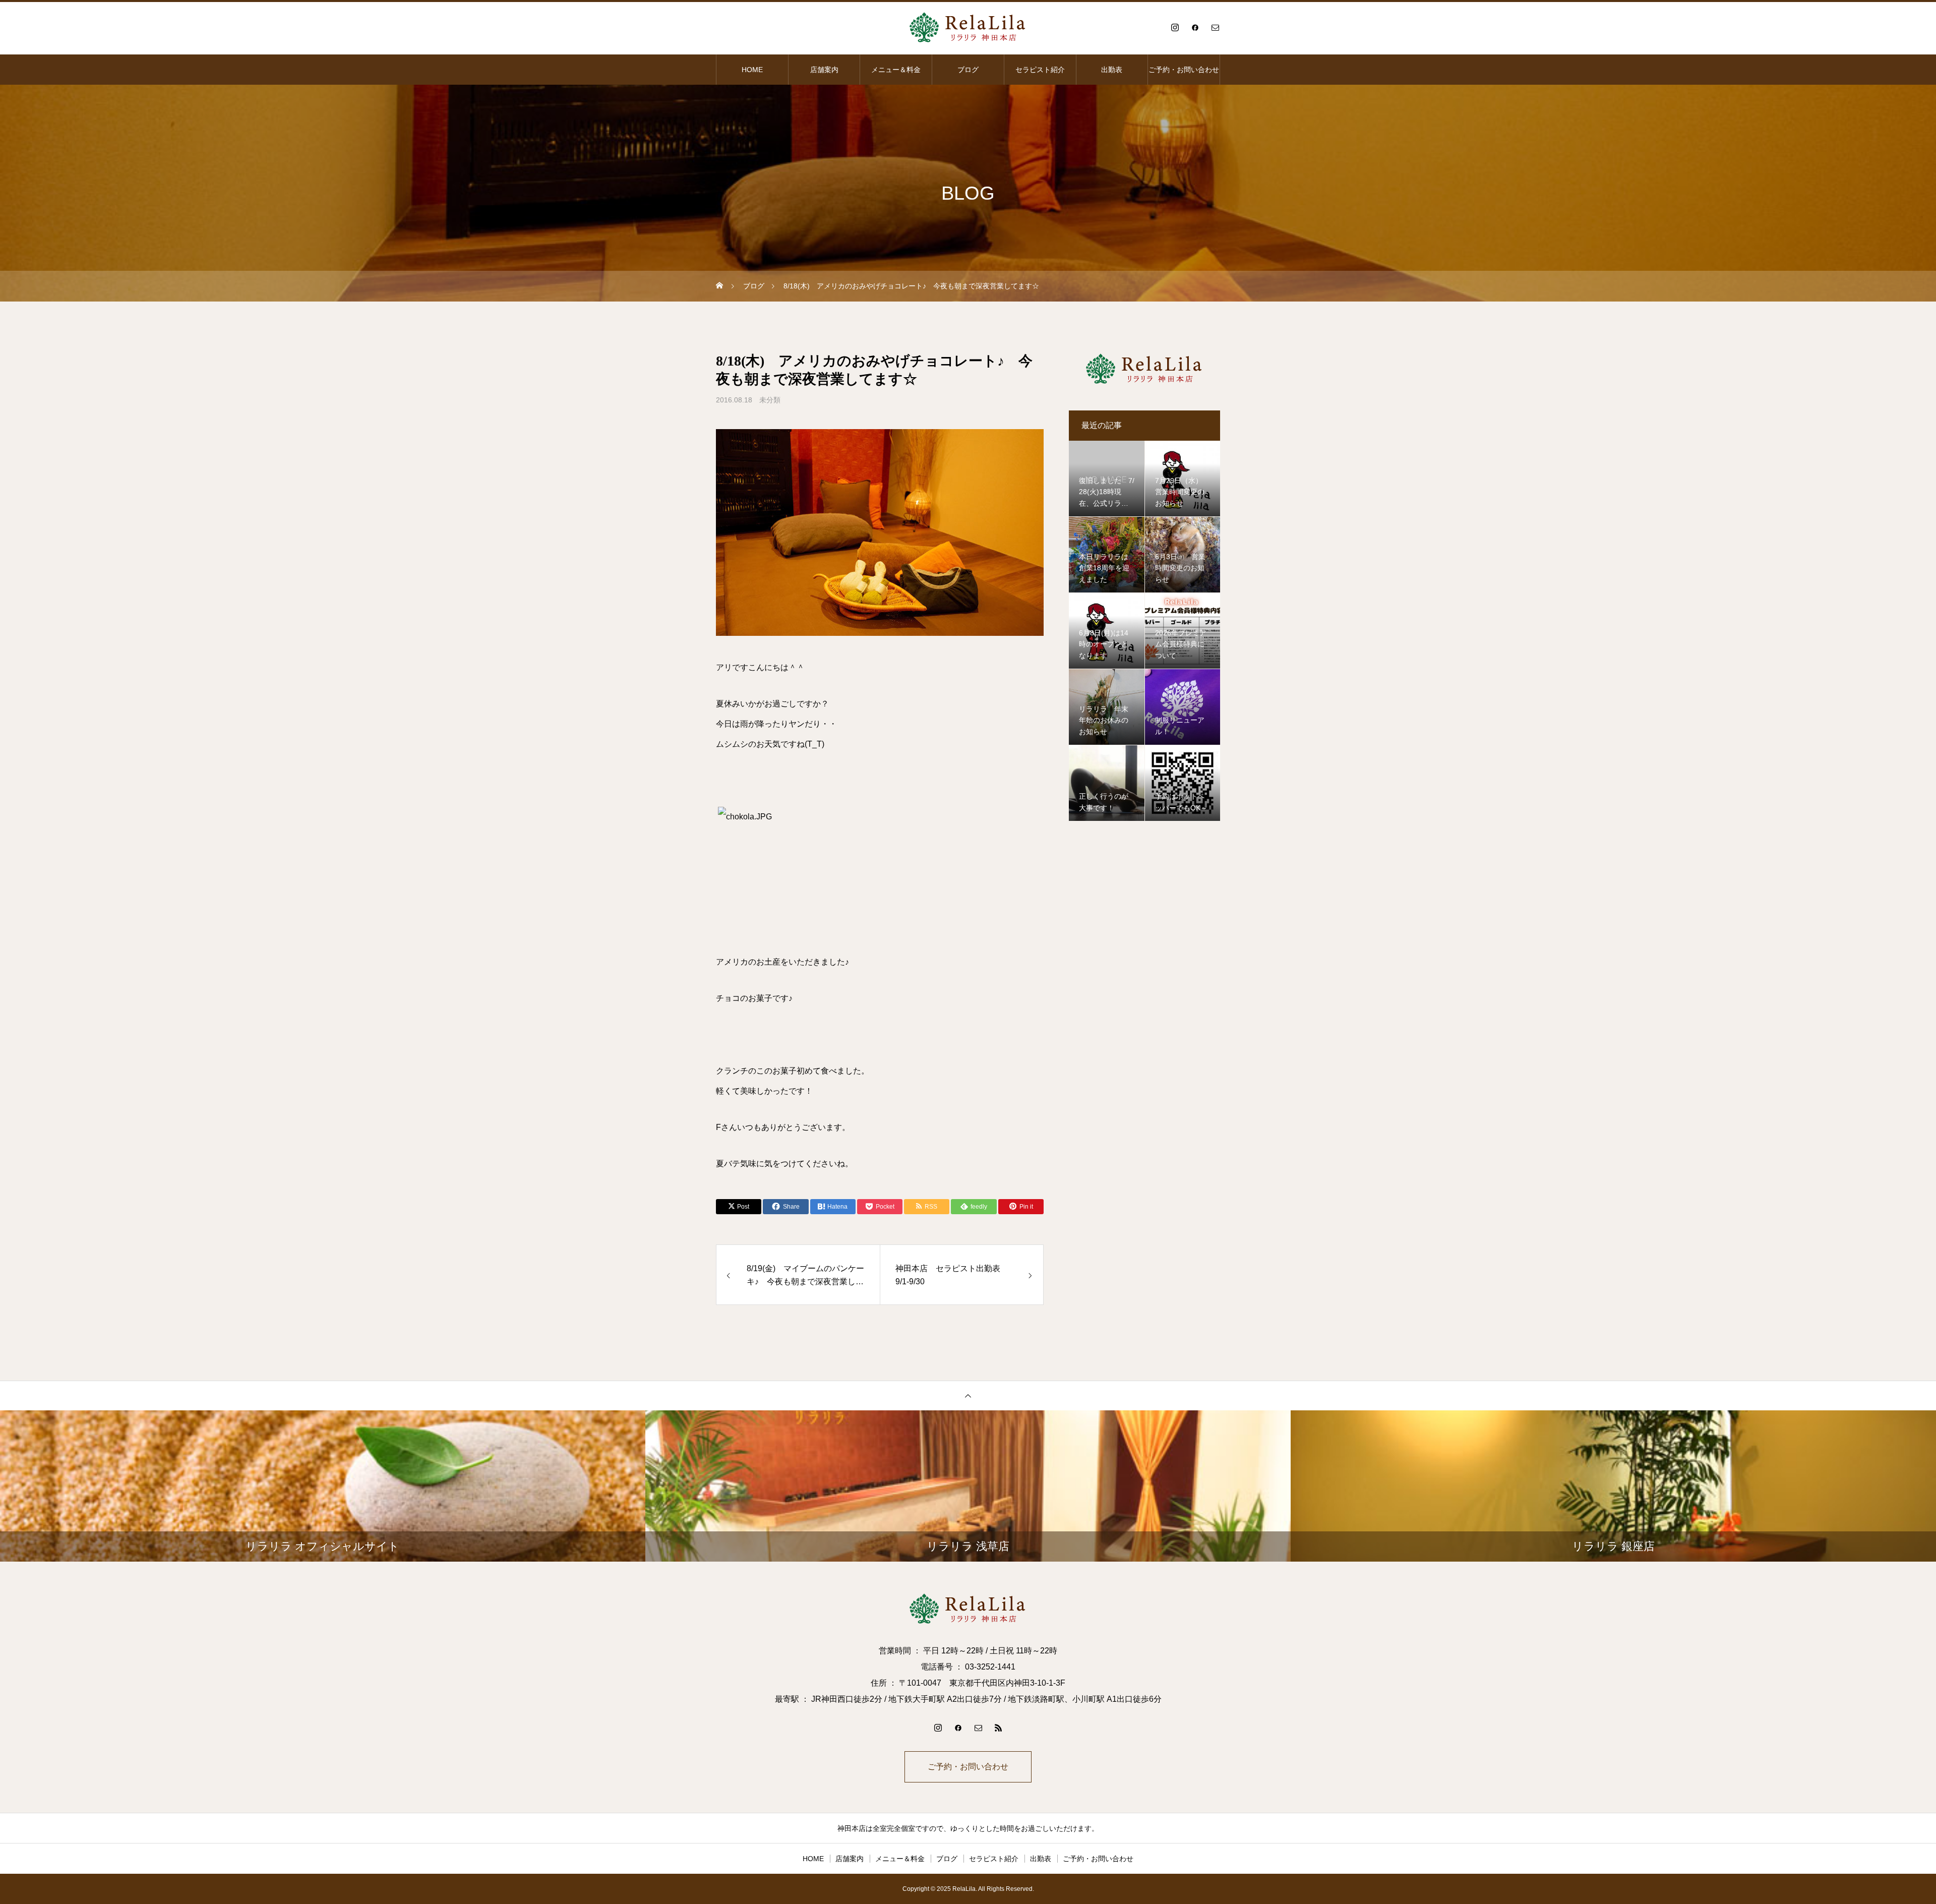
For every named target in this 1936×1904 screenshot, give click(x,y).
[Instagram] (1175, 27)
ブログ (968, 70)
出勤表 (1112, 70)
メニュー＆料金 (896, 70)
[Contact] (1215, 27)
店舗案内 (824, 70)
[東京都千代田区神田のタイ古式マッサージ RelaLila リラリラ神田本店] (968, 27)
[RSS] (998, 1728)
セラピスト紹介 (1040, 70)
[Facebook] (1195, 27)
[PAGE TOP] (968, 1395)
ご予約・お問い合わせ (1184, 70)
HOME (752, 70)
